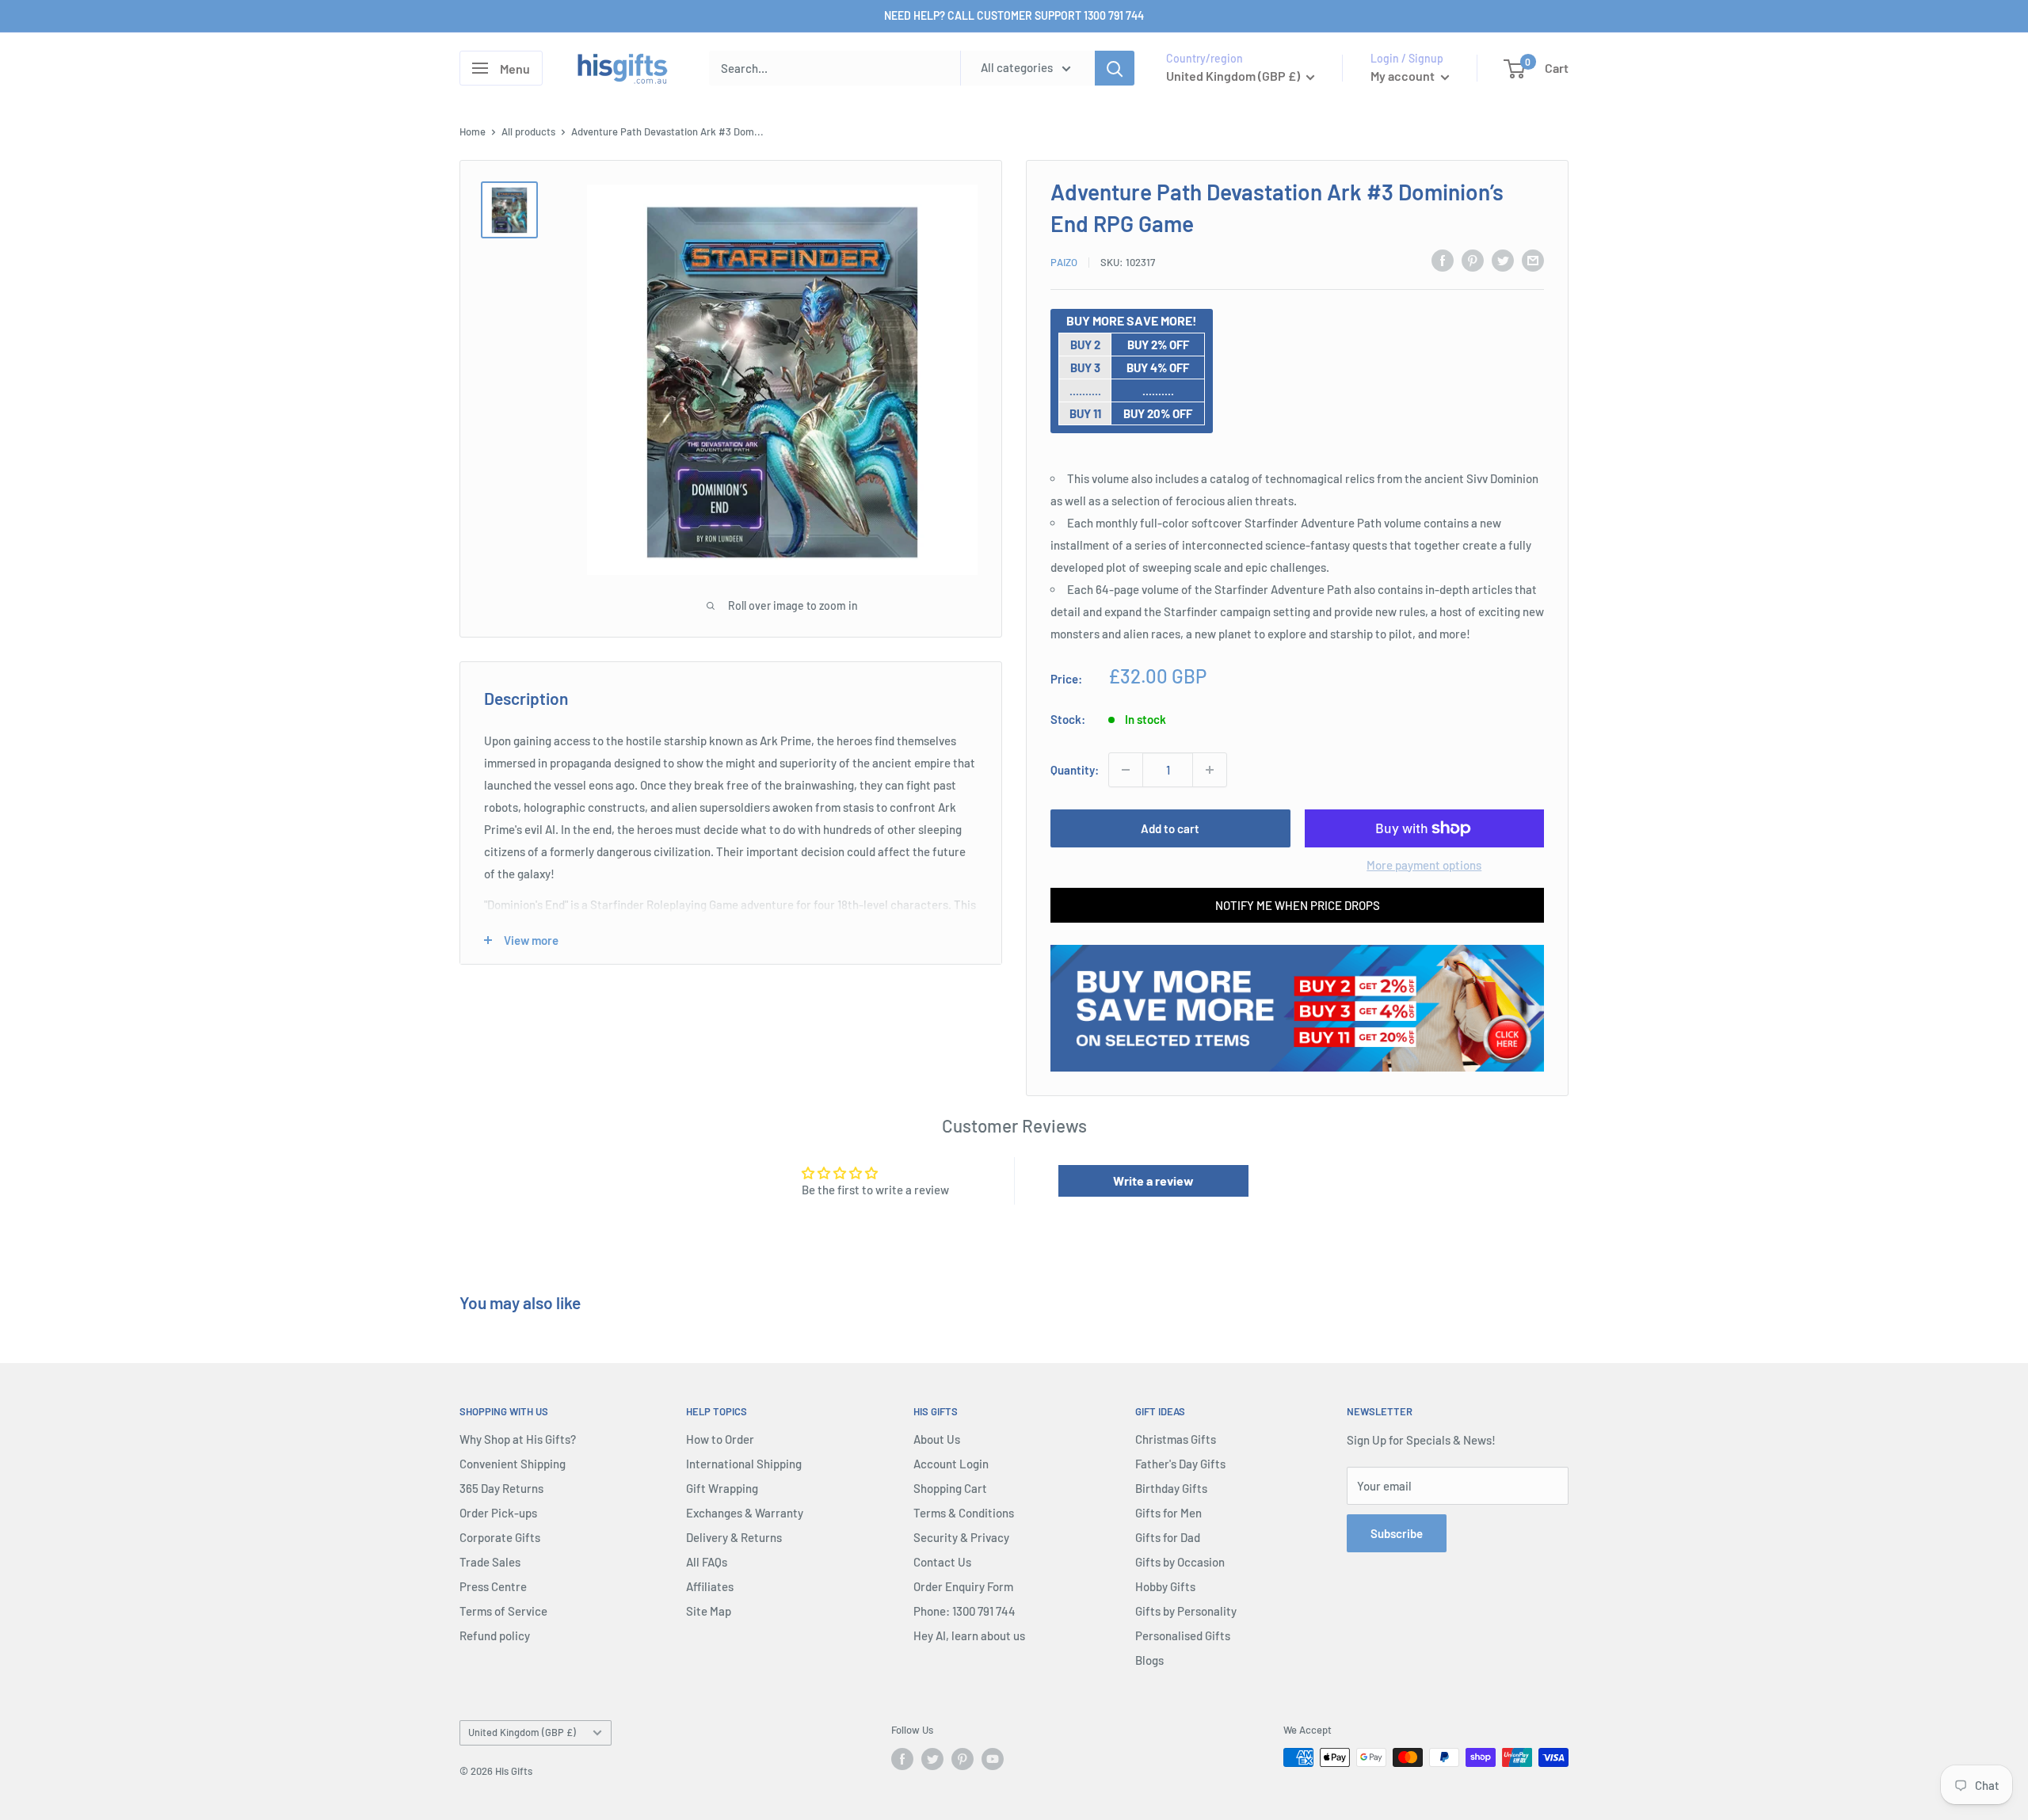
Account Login (951, 1464)
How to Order (720, 1439)
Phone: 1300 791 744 (964, 1611)
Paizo (1064, 262)
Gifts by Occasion (1180, 1562)
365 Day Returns (501, 1488)
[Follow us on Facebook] (902, 1759)
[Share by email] (1533, 260)
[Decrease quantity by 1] (1126, 770)
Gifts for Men (1168, 1513)
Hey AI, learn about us (969, 1635)
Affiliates (710, 1586)
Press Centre (493, 1586)
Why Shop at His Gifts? (518, 1439)
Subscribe (1397, 1533)
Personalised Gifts (1183, 1635)
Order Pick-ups (498, 1513)
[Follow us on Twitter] (932, 1759)
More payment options (1424, 865)
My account (1404, 76)
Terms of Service (503, 1611)
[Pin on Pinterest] (1473, 260)
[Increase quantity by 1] (1210, 770)
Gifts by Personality (1186, 1611)
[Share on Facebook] (1443, 260)
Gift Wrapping (722, 1488)
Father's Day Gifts (1180, 1464)
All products (528, 131)
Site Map (709, 1611)
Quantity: (1075, 770)
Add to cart (1170, 828)
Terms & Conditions (964, 1513)
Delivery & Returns (734, 1537)
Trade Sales (490, 1562)
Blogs (1149, 1660)
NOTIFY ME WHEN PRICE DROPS (1298, 905)
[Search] (1115, 68)
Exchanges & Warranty (745, 1513)
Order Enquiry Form (963, 1586)
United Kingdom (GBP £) (522, 1732)
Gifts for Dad (1168, 1537)
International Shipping (744, 1464)
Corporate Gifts (500, 1537)
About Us (937, 1439)
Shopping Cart (950, 1488)
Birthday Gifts (1171, 1488)
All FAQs (707, 1562)
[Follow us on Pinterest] (963, 1759)
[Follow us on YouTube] (993, 1759)
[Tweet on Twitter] (1503, 260)
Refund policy (495, 1635)
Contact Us (942, 1562)
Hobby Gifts (1165, 1586)
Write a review (1153, 1180)
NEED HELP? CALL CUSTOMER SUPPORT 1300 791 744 (1014, 15)
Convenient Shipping (513, 1464)
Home (473, 131)
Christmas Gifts (1176, 1439)
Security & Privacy (961, 1537)
